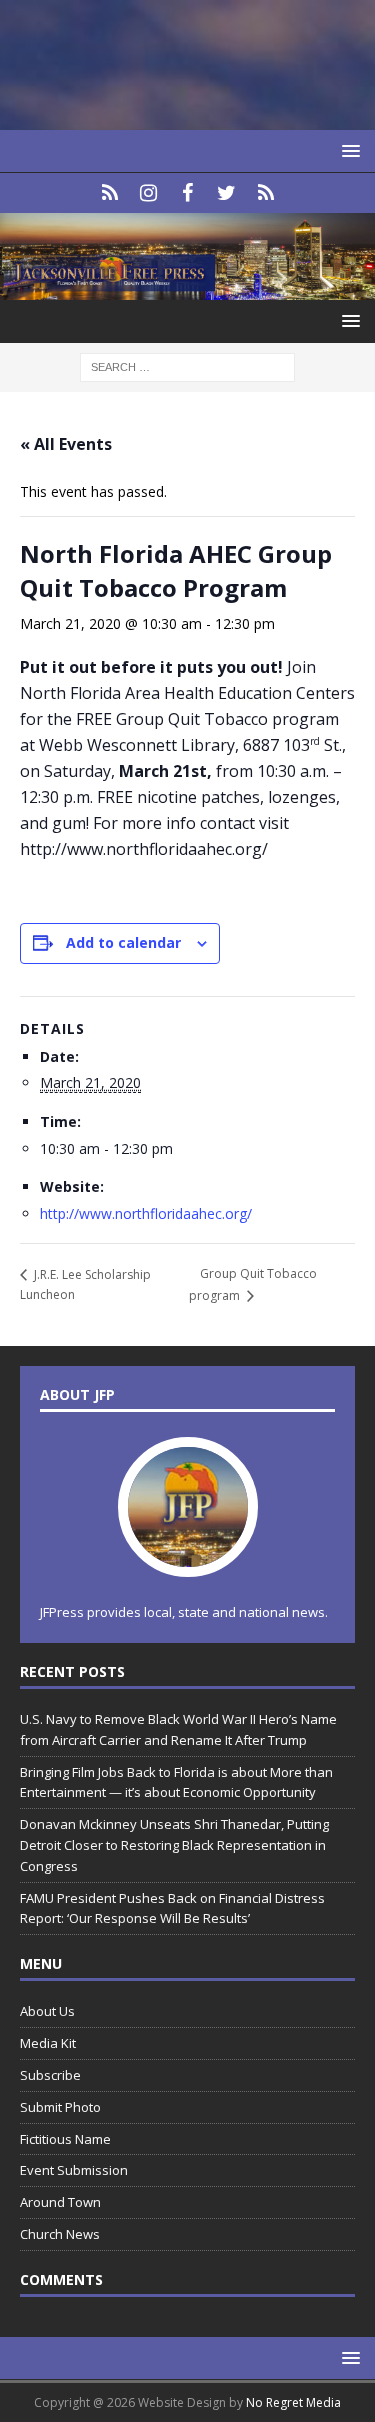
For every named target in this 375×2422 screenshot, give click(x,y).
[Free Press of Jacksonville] (187, 287)
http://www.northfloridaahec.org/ (146, 1213)
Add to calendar (123, 942)
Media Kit (48, 2043)
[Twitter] (226, 193)
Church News (60, 2234)
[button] (347, 150)
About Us (47, 2011)
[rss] (265, 193)
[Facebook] (187, 193)
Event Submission (74, 2170)
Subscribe (50, 2075)
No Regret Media (293, 2402)
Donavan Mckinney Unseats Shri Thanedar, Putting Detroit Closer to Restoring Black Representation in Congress (174, 1845)
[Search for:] (187, 365)
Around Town (60, 2202)
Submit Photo (60, 2107)
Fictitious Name (65, 2139)
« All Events (66, 444)
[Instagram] (148, 193)
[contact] (109, 193)
